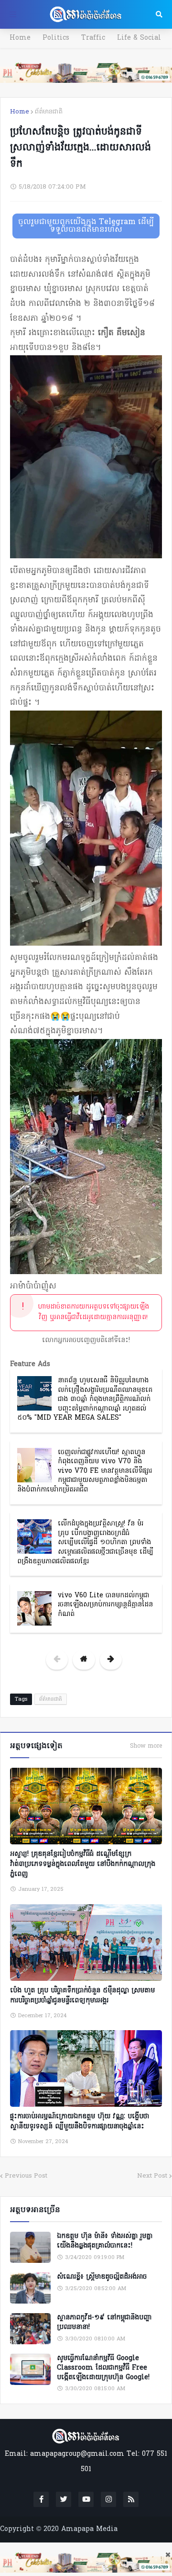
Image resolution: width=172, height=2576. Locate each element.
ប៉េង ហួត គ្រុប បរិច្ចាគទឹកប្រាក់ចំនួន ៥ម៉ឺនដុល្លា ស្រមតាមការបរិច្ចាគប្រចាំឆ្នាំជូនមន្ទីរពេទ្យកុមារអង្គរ (82, 1996)
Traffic (93, 38)
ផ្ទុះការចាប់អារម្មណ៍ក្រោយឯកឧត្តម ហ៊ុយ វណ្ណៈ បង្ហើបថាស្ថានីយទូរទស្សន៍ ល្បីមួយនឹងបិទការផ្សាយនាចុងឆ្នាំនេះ (80, 2122)
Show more (146, 1746)
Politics (56, 38)
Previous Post (26, 2176)
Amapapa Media (89, 2529)
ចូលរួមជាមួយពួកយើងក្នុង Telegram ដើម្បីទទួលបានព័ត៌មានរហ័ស (86, 226)
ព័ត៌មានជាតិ (49, 112)
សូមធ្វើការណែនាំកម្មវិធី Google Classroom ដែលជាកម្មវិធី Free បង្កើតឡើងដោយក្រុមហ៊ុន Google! (103, 2368)
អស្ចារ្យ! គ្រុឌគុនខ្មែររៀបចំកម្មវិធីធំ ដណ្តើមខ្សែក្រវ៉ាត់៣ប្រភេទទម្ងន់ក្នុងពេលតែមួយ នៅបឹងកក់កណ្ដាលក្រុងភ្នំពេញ (83, 1864)
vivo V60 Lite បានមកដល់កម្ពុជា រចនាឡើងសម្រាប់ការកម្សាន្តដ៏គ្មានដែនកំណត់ (105, 1605)
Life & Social (139, 38)
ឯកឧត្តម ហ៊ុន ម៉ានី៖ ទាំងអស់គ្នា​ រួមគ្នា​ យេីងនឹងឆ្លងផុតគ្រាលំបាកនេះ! (105, 2241)
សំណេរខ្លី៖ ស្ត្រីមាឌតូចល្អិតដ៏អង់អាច (102, 2277)
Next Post (152, 2176)
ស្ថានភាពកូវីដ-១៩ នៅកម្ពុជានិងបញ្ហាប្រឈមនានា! (104, 2322)
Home (20, 38)
